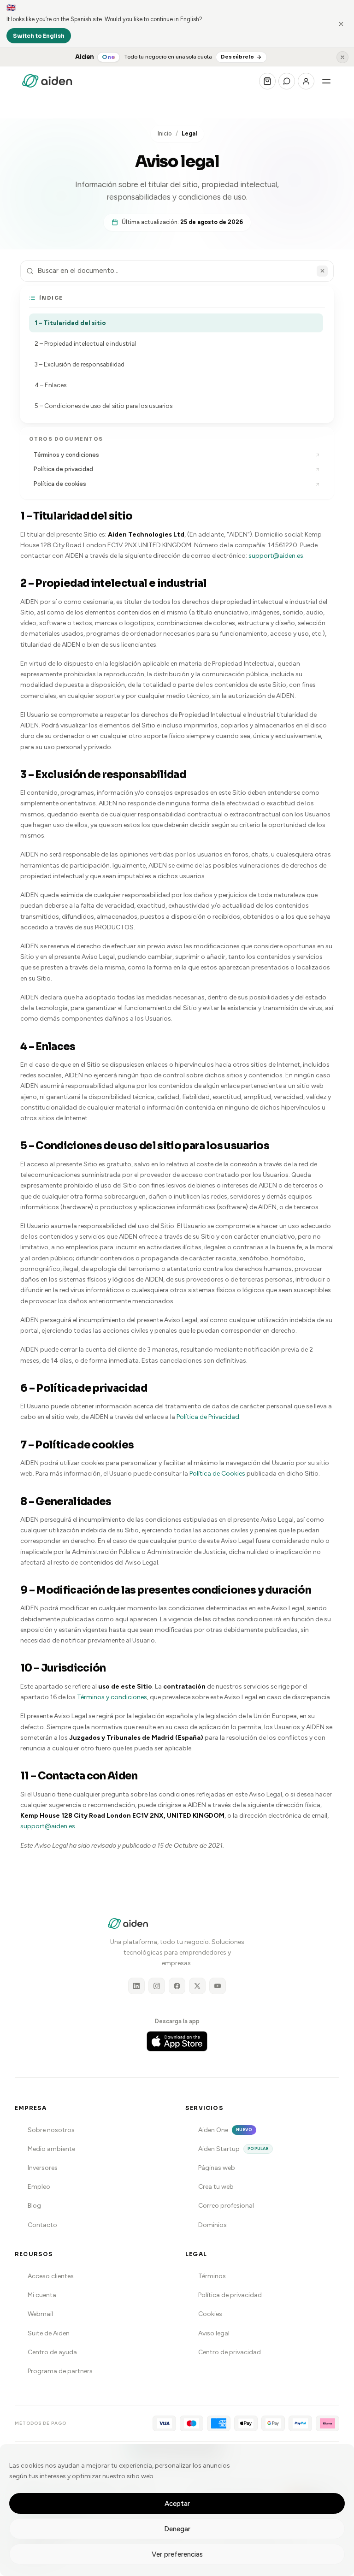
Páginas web (217, 2168)
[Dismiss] (341, 24)
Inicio (165, 133)
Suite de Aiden (49, 2333)
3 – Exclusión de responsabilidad (80, 364)
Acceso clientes (51, 2276)
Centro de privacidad (230, 2352)
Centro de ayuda (52, 2352)
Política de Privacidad (208, 1417)
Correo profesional (226, 2206)
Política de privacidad (63, 469)
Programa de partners (60, 2371)
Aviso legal (214, 2333)
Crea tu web (216, 2187)
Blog (34, 2206)
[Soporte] (287, 81)
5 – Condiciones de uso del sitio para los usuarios (103, 406)
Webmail (40, 2314)
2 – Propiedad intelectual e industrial (85, 343)
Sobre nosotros (51, 2130)
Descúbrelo (237, 57)
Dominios (212, 2225)
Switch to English (39, 36)
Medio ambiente (51, 2149)
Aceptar (177, 2504)
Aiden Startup (233, 2149)
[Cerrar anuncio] (342, 57)
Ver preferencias (177, 2554)
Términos (212, 2276)
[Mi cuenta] (306, 81)
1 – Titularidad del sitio (70, 323)
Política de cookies (60, 484)
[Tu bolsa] (267, 81)
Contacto (42, 2225)
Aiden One (225, 2130)
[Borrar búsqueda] (322, 271)
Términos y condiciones (112, 1697)
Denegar (177, 2529)
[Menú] (326, 81)
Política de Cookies (217, 1474)
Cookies (210, 2314)
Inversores (43, 2168)
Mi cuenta (42, 2295)
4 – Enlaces (50, 385)
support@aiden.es (276, 556)
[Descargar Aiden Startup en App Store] (177, 2041)
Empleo (39, 2187)
